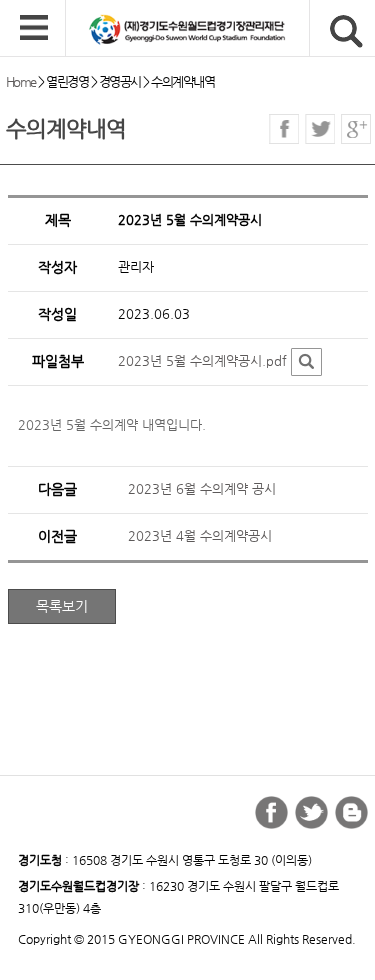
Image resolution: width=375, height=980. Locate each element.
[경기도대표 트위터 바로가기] (311, 812)
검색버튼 (346, 31)
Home (21, 81)
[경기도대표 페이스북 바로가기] (271, 812)
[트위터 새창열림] (320, 129)
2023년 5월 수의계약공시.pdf (202, 360)
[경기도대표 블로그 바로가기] (351, 812)
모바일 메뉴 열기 (34, 29)
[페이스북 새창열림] (284, 129)
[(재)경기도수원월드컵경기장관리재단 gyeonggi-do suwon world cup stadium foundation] (221, 29)
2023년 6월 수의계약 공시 (202, 488)
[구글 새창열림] (356, 129)
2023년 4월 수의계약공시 (200, 535)
